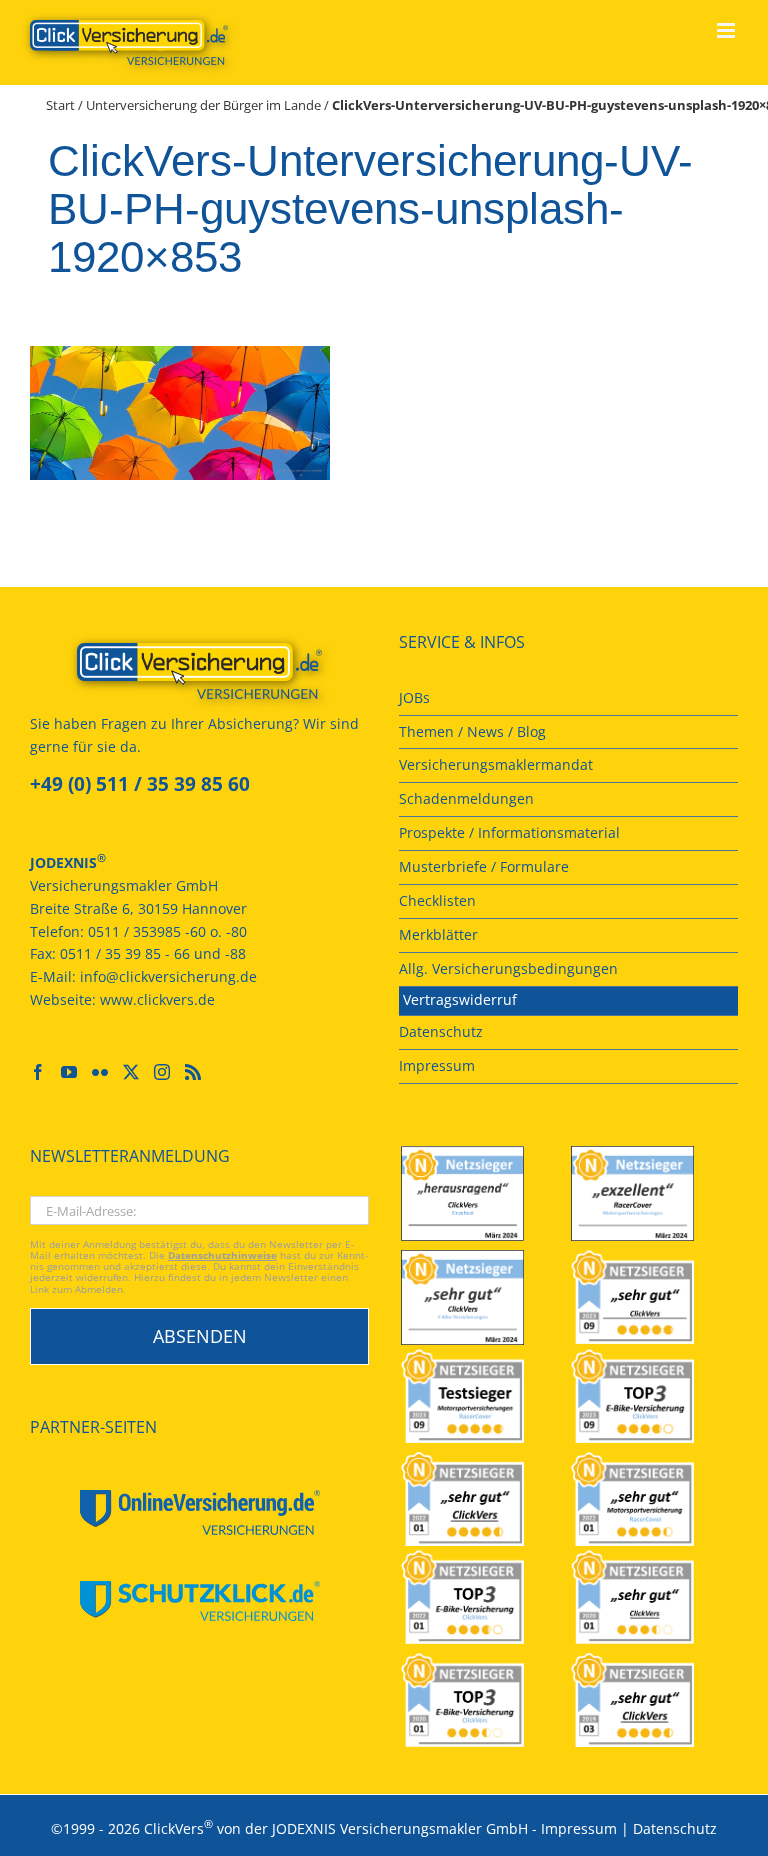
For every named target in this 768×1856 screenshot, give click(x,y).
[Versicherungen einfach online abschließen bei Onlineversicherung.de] (199, 1512)
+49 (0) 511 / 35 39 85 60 (140, 784)
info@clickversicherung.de (168, 976)
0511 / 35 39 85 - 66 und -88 (153, 953)
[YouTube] (69, 1072)
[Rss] (193, 1072)
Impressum (579, 1827)
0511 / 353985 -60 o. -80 (167, 931)
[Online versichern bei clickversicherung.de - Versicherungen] (199, 671)
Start (60, 105)
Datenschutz (675, 1827)
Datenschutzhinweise (222, 1255)
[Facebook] (38, 1072)
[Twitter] (131, 1072)
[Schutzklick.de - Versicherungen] (199, 1601)
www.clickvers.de (157, 999)
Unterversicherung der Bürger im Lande (203, 105)
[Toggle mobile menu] (727, 30)
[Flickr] (100, 1072)
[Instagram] (162, 1072)
